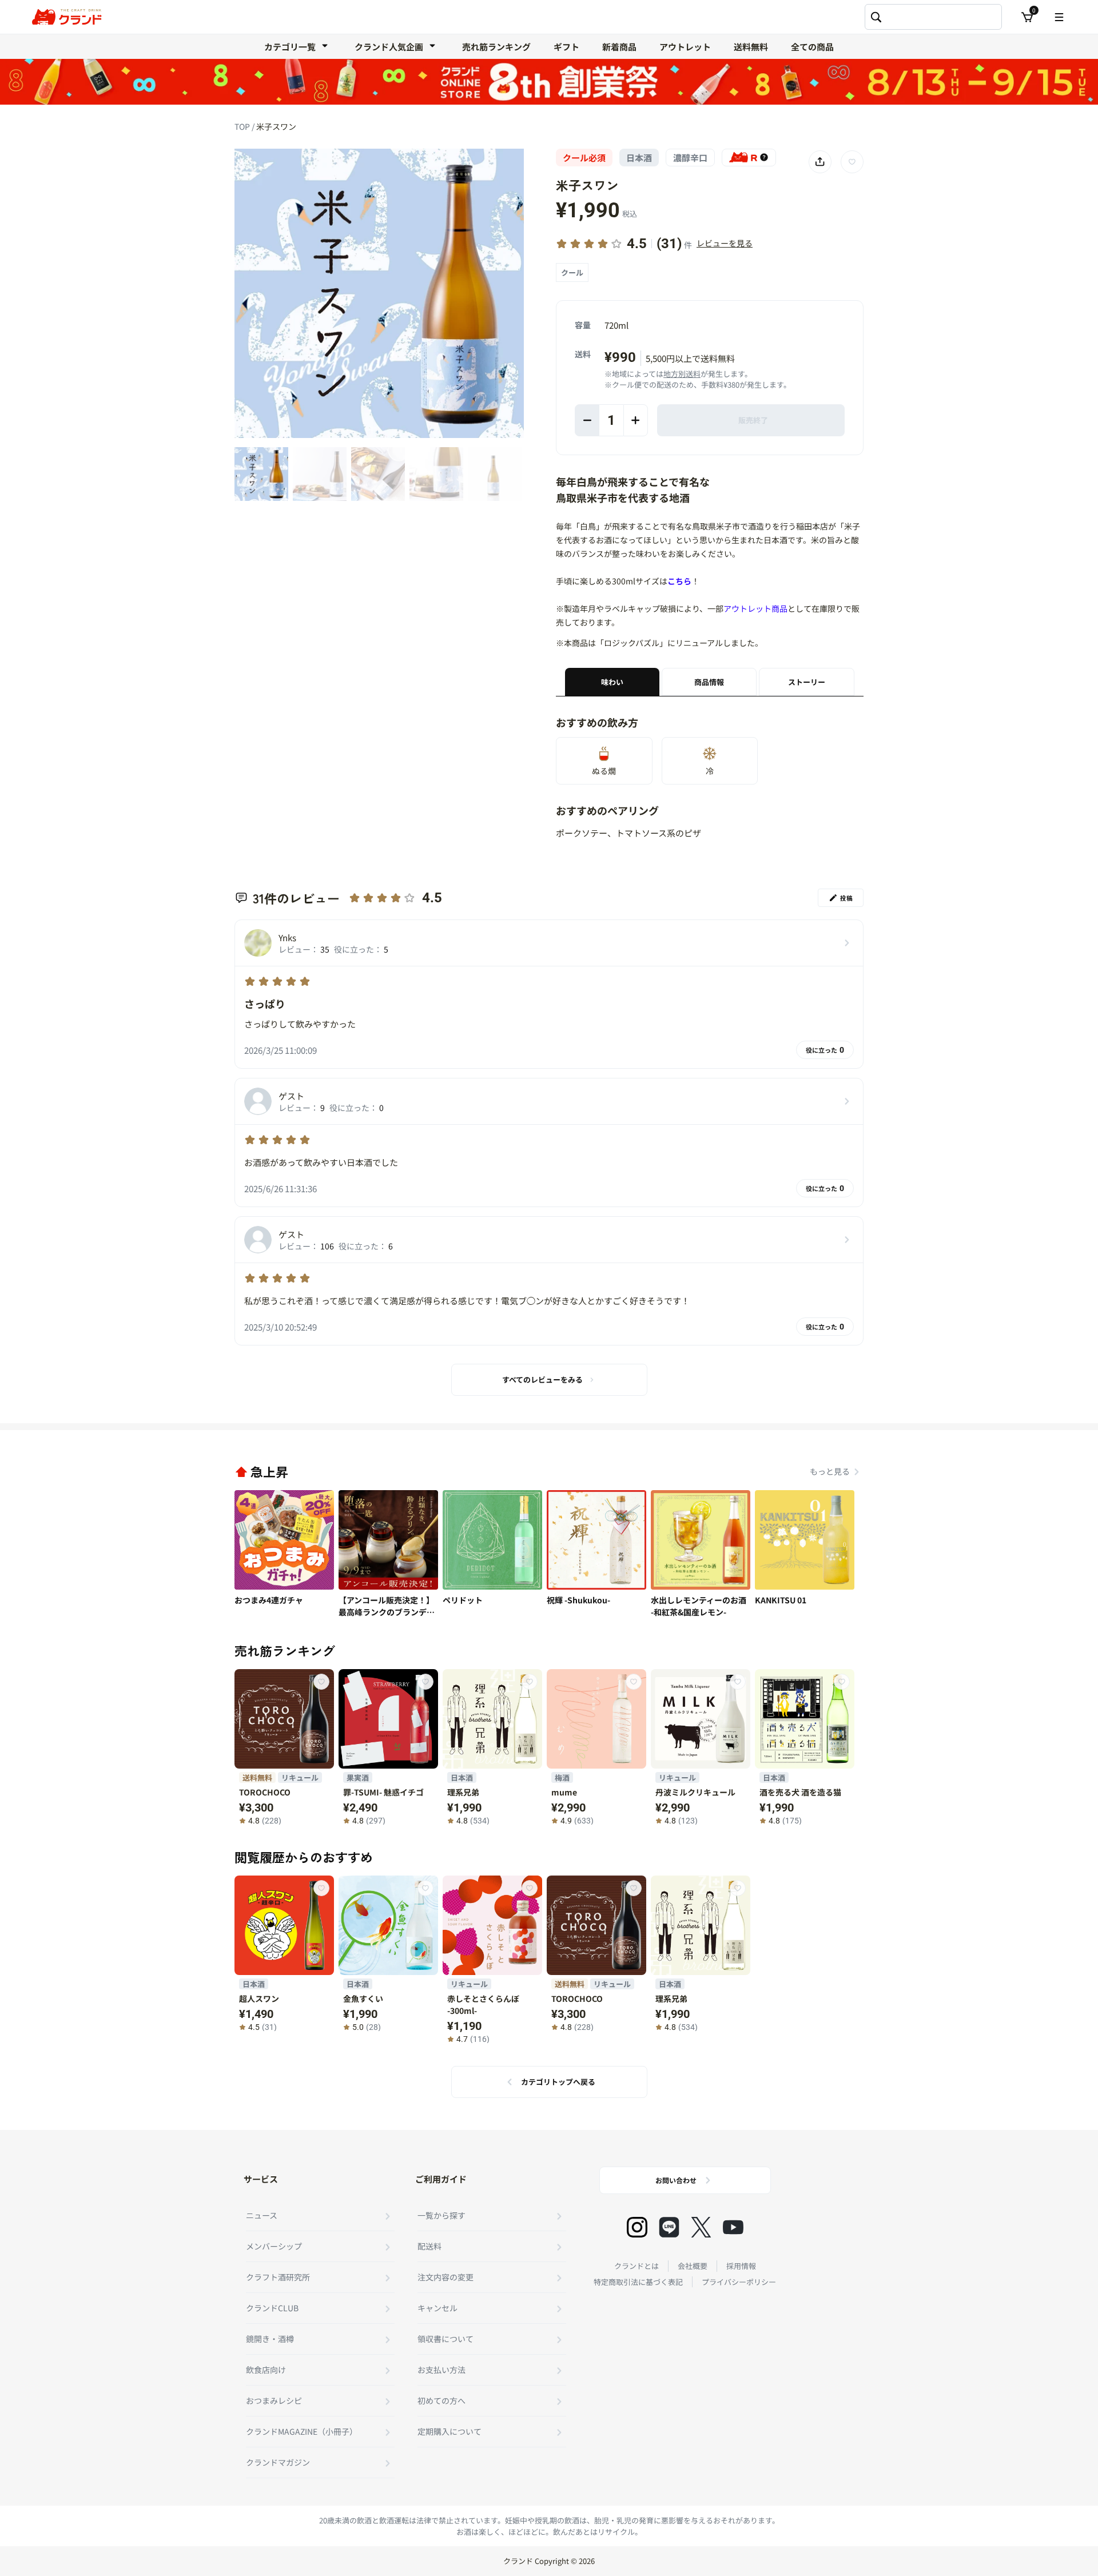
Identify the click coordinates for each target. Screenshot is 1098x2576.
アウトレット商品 (755, 608)
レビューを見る (725, 243)
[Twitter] (701, 2227)
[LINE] (669, 2227)
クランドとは (636, 2266)
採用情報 (741, 2266)
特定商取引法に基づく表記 (638, 2282)
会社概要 (693, 2266)
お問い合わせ (676, 2180)
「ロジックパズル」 (632, 643)
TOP (243, 126)
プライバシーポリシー (739, 2282)
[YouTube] (733, 2227)
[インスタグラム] (637, 2227)
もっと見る (830, 1471)
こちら (679, 581)
